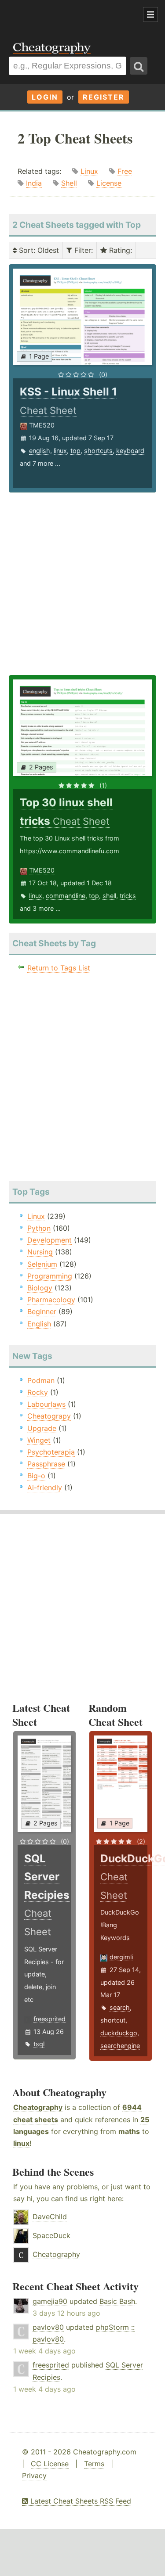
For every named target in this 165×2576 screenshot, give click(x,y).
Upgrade (42, 1428)
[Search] (139, 66)
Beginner (42, 1311)
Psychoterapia (51, 1452)
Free (125, 171)
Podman (41, 1380)
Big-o (36, 1476)
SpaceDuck (51, 2235)
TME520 (42, 425)
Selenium (42, 1264)
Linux (89, 171)
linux (60, 451)
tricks (128, 896)
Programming (50, 1276)
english (40, 451)
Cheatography (38, 2107)
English (39, 1324)
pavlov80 (48, 2327)
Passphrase (46, 1464)
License (109, 183)
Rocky (38, 1392)
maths (129, 2131)
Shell (69, 183)
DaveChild (50, 2217)
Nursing (40, 1252)
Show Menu (150, 14)
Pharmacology (51, 1300)
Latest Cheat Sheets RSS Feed (80, 2501)
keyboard (130, 451)
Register (104, 97)
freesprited (49, 2019)
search (120, 2007)
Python (39, 1228)
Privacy (34, 2475)
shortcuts (98, 451)
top (75, 451)
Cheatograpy (49, 1416)
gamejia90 (50, 2301)
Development (49, 1240)
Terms (94, 2464)
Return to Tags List (59, 968)
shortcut (113, 2020)
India (34, 183)
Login (45, 97)
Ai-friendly (45, 1487)
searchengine (120, 2046)
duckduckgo (119, 2033)
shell (109, 896)
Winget (39, 1440)
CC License (50, 2464)
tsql (39, 2044)
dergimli (121, 1957)
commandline (66, 896)
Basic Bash (117, 2301)
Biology (40, 1288)
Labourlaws (46, 1404)
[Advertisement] (70, 15)
